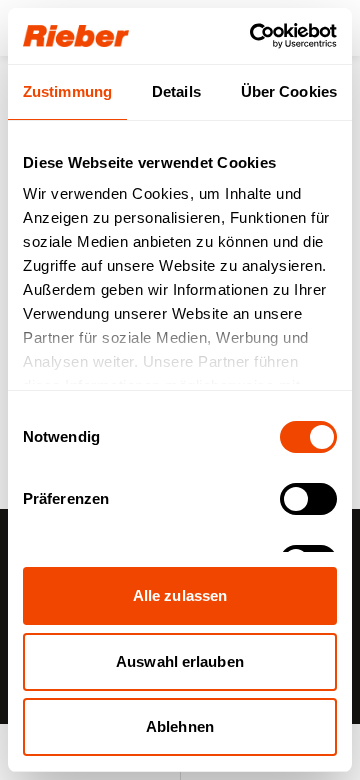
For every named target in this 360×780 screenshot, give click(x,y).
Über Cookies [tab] (289, 91)
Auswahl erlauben (180, 661)
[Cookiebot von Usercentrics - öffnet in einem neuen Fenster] (254, 36)
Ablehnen (180, 726)
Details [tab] (176, 91)
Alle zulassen (180, 595)
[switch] (308, 499)
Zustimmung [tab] (67, 91)
